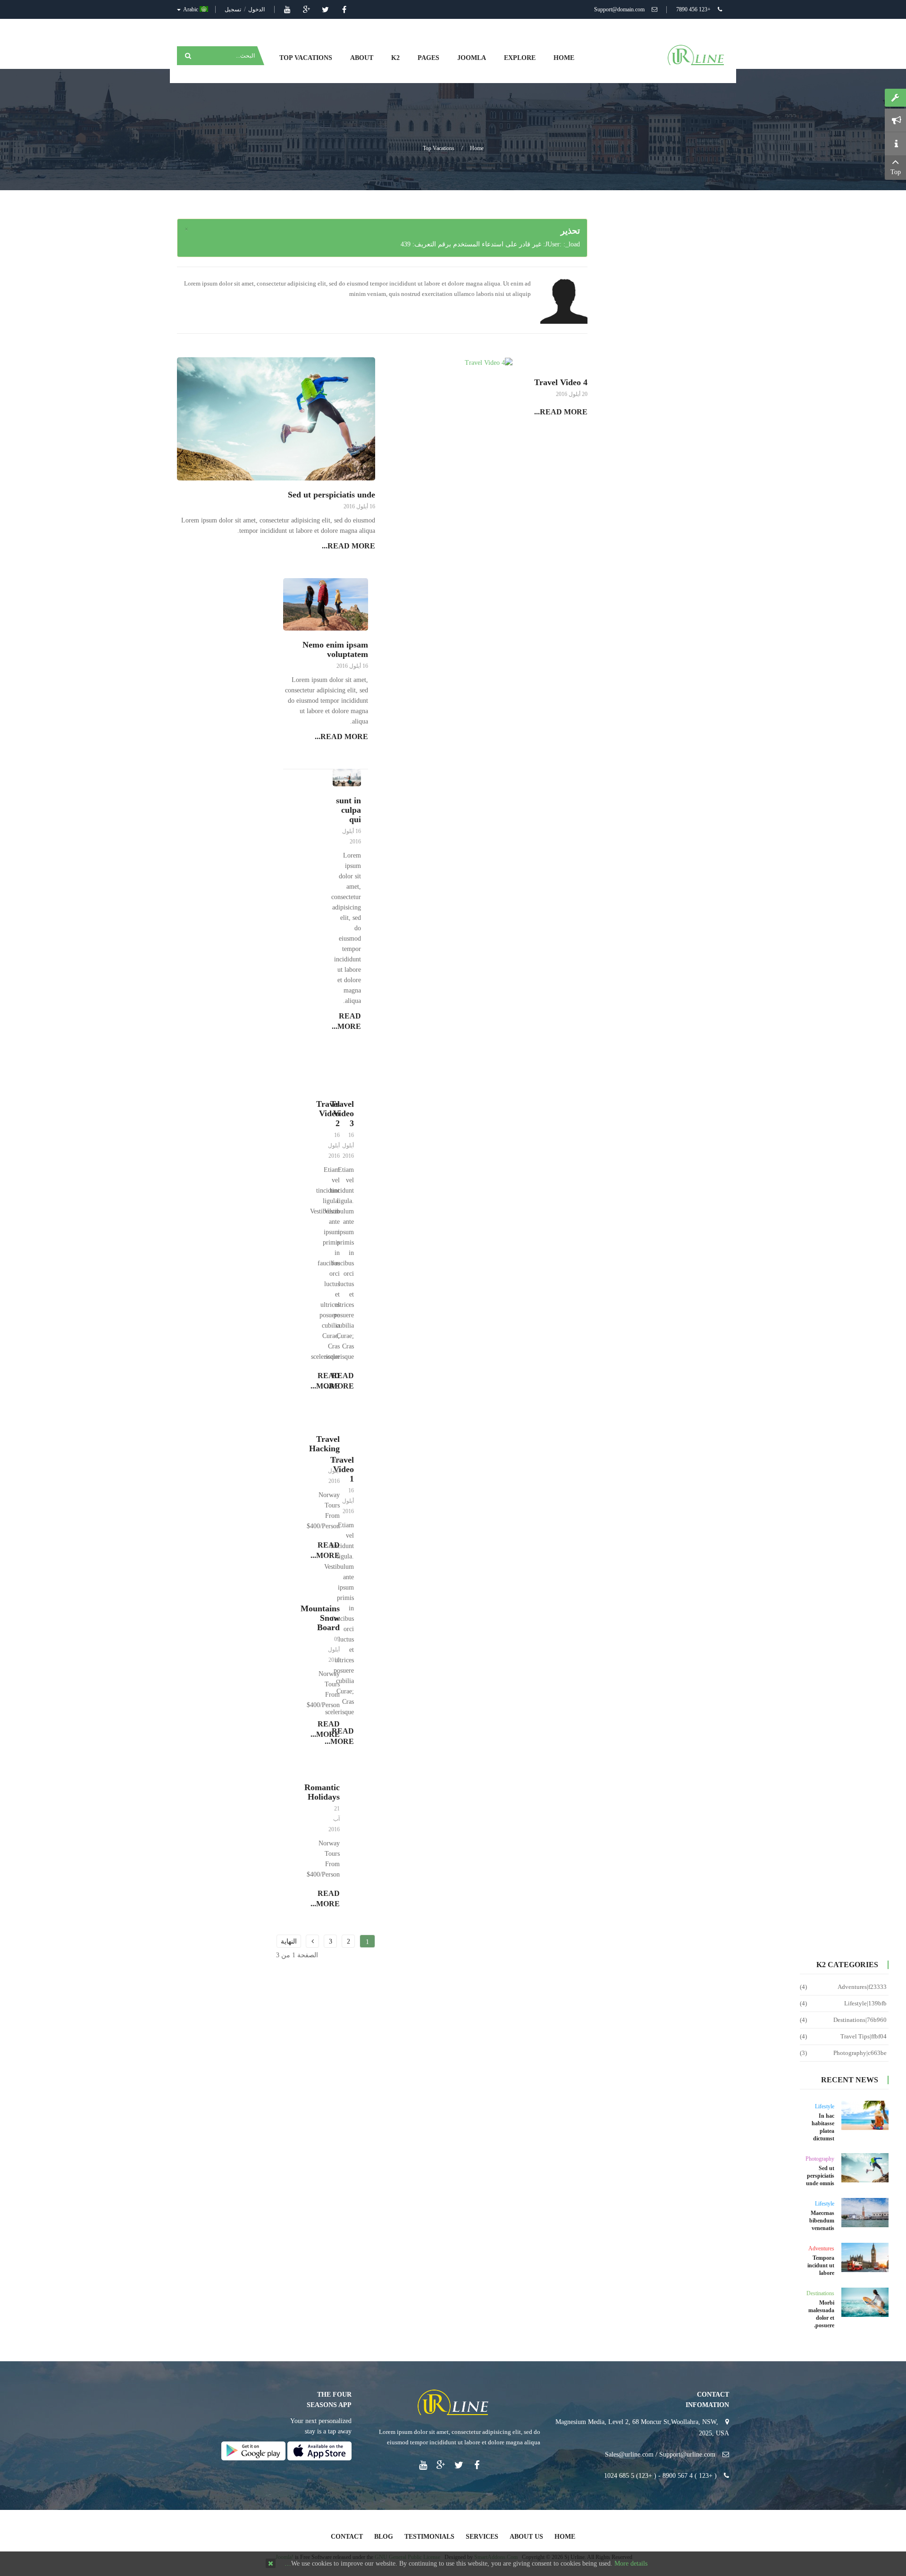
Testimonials (429, 2537)
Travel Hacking (324, 1444)
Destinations (820, 2293)
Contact (347, 2537)
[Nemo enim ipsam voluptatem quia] (326, 604)
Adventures (821, 2248)
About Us (526, 2537)
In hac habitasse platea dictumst (823, 2127)
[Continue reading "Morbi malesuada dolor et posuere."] (865, 2302)
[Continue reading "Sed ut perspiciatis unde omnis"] (865, 2168)
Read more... (561, 412)
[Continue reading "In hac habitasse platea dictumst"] (865, 2115)
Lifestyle (825, 2106)
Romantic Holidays (322, 1792)
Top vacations (439, 148)
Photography (820, 2159)
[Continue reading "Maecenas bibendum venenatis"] (865, 2213)
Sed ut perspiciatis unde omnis (820, 2176)
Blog (384, 2537)
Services (482, 2537)
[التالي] (312, 1941)
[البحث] (187, 56)
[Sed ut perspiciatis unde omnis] (276, 418)
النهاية (289, 1941)
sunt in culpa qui (348, 810)
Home (477, 148)
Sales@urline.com (629, 2454)
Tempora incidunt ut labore (821, 2265)
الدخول (256, 9)
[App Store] (319, 2450)
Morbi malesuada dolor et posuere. (821, 2314)
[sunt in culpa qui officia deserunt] (347, 777)
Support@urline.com (687, 2454)
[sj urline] (696, 55)
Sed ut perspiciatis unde (331, 495)
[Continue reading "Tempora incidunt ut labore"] (865, 2257)
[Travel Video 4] (489, 362)
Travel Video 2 (328, 1113)
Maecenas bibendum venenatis (822, 2221)
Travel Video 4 (561, 382)
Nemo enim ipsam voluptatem (335, 649)
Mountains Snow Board (320, 1618)
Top (896, 172)
